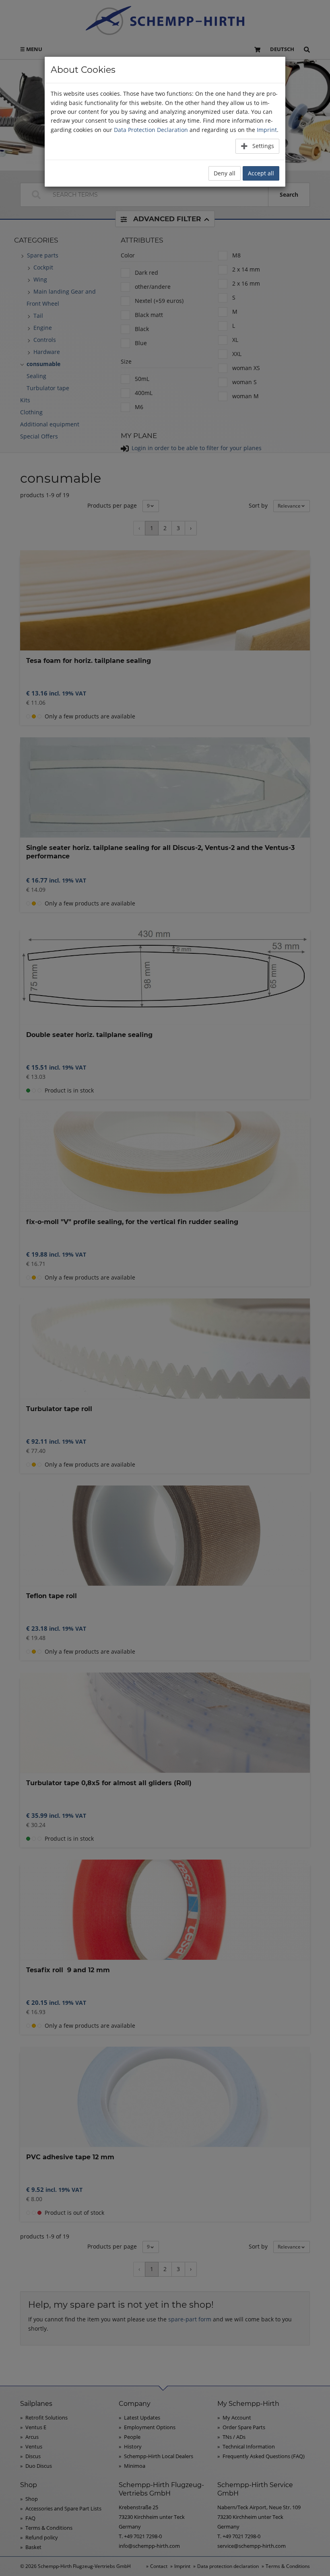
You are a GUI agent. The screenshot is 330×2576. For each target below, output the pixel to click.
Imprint (267, 130)
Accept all (261, 173)
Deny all (225, 173)
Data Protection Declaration (151, 130)
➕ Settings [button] (257, 146)
